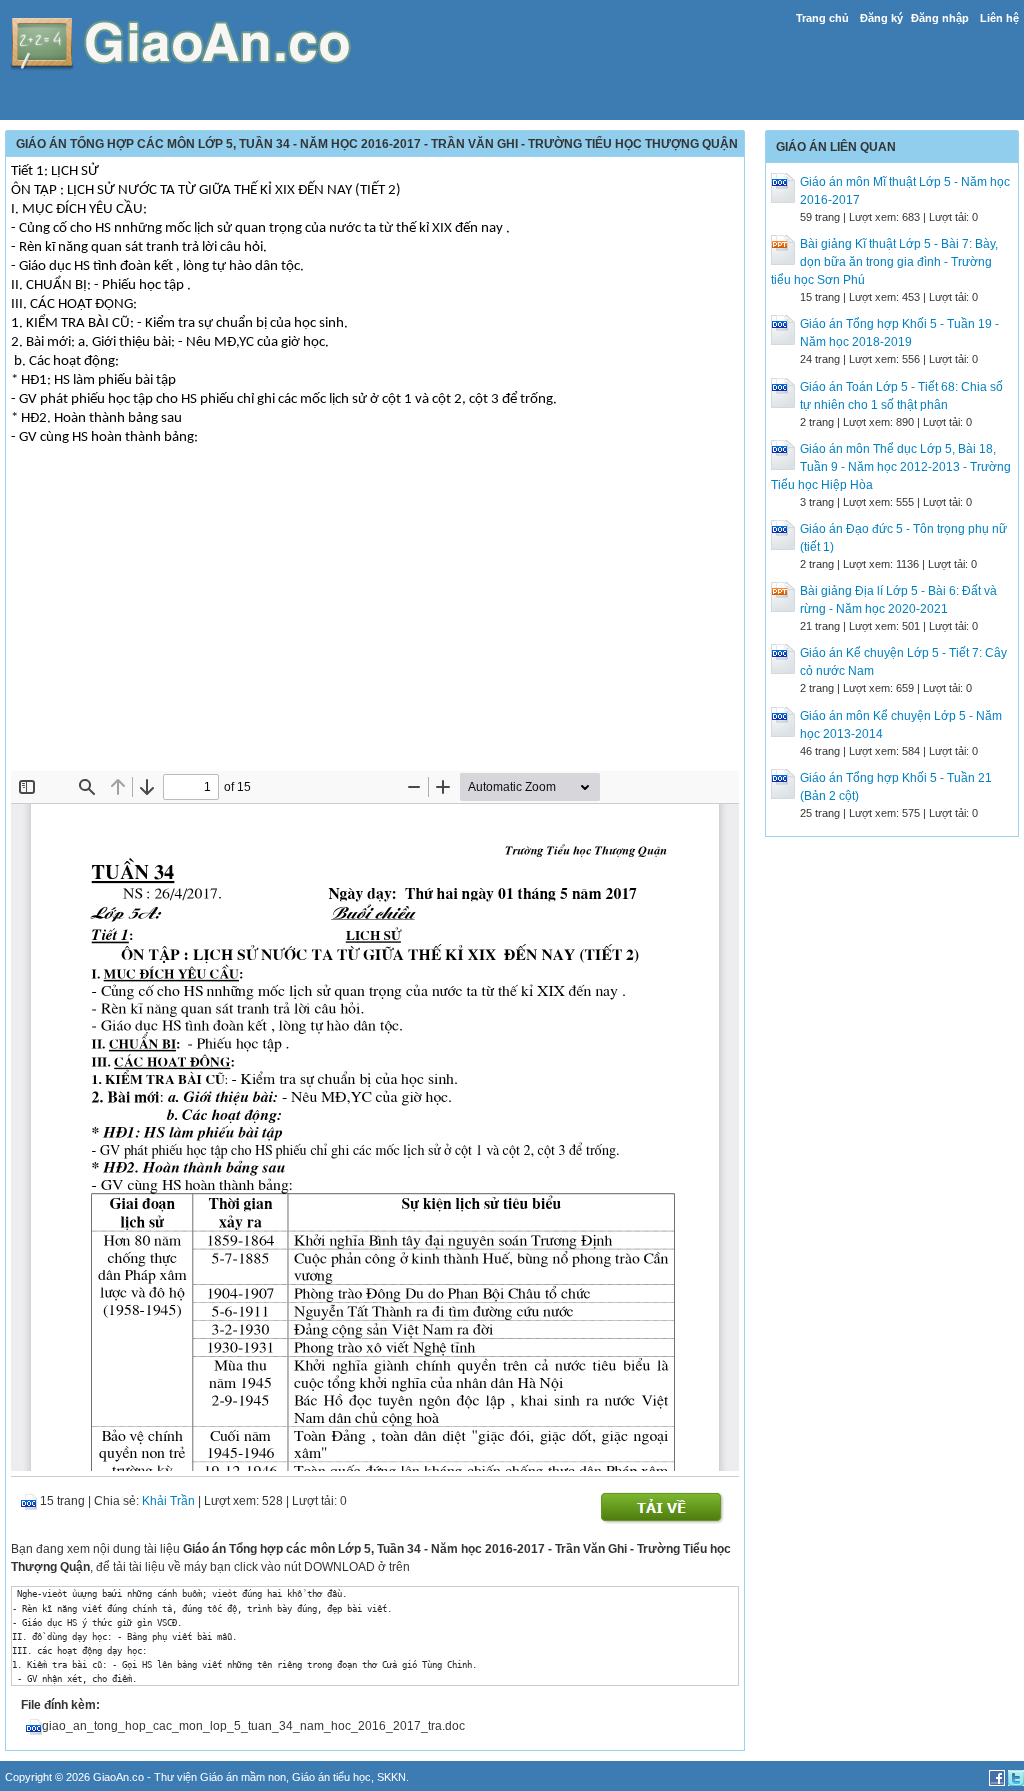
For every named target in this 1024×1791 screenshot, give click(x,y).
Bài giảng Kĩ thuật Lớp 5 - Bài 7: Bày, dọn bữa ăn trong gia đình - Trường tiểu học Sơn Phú (884, 262)
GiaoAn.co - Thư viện (146, 1777)
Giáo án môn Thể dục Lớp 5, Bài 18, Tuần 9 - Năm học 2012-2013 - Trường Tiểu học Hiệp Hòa (891, 467)
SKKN (391, 1777)
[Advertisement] (375, 621)
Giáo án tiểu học (331, 1777)
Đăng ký (881, 18)
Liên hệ (999, 18)
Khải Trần (168, 1501)
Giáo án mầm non (243, 1777)
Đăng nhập (940, 18)
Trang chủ (822, 18)
